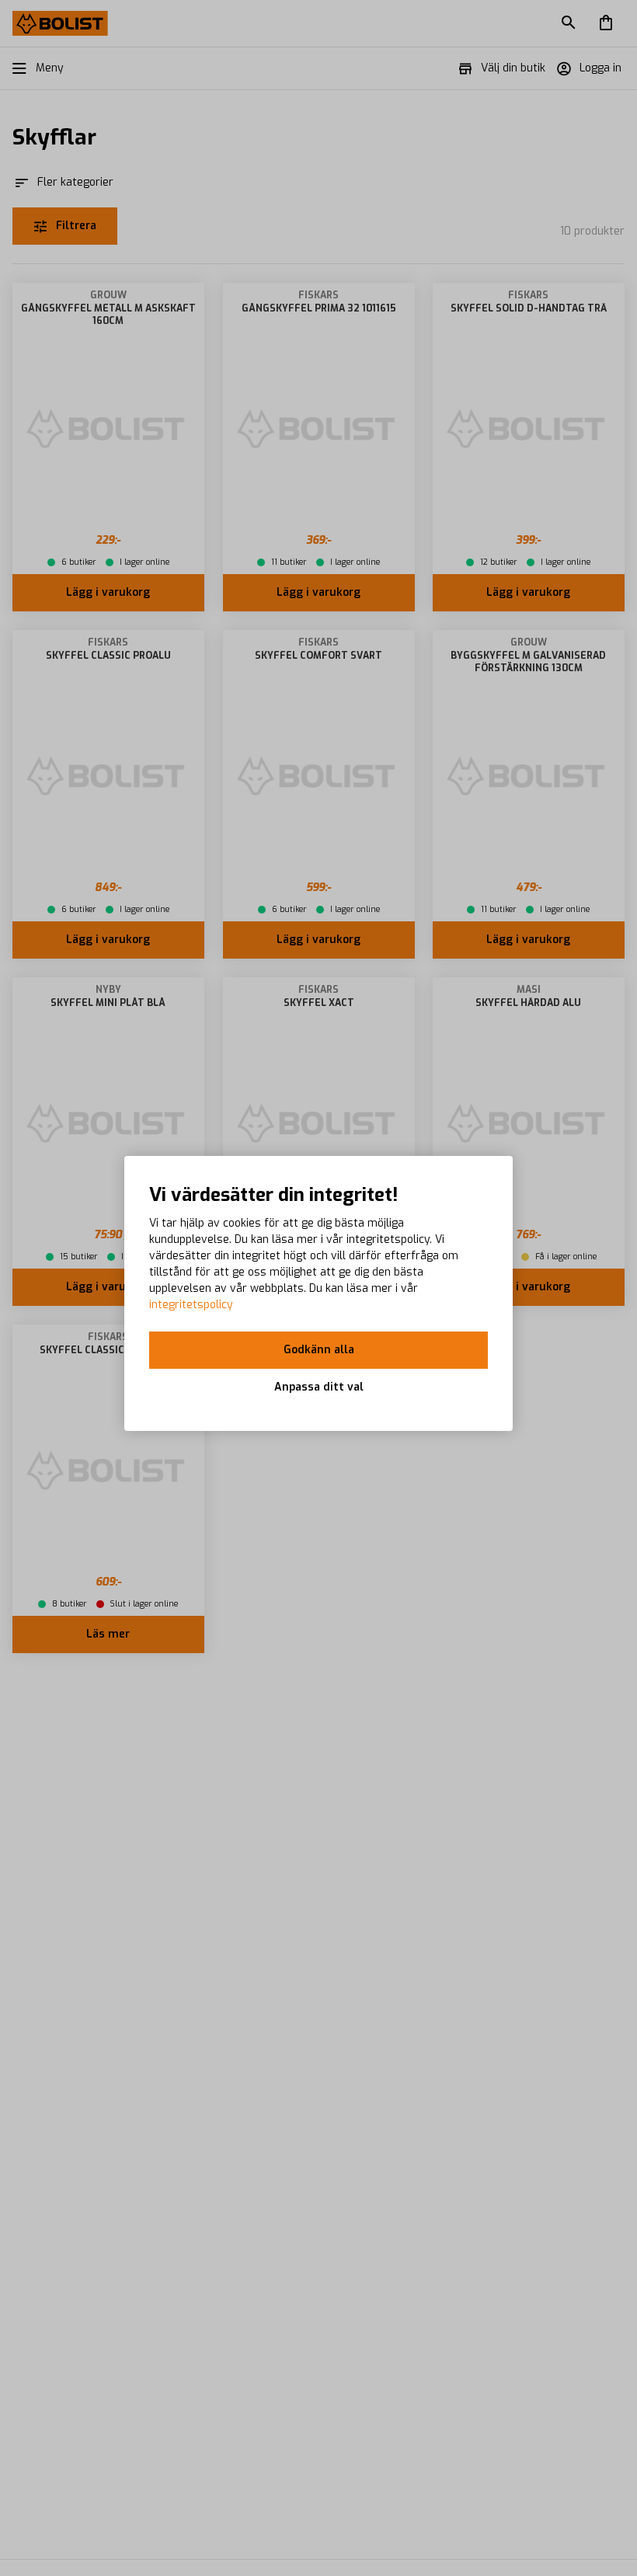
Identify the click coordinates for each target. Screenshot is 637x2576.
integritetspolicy (191, 1305)
